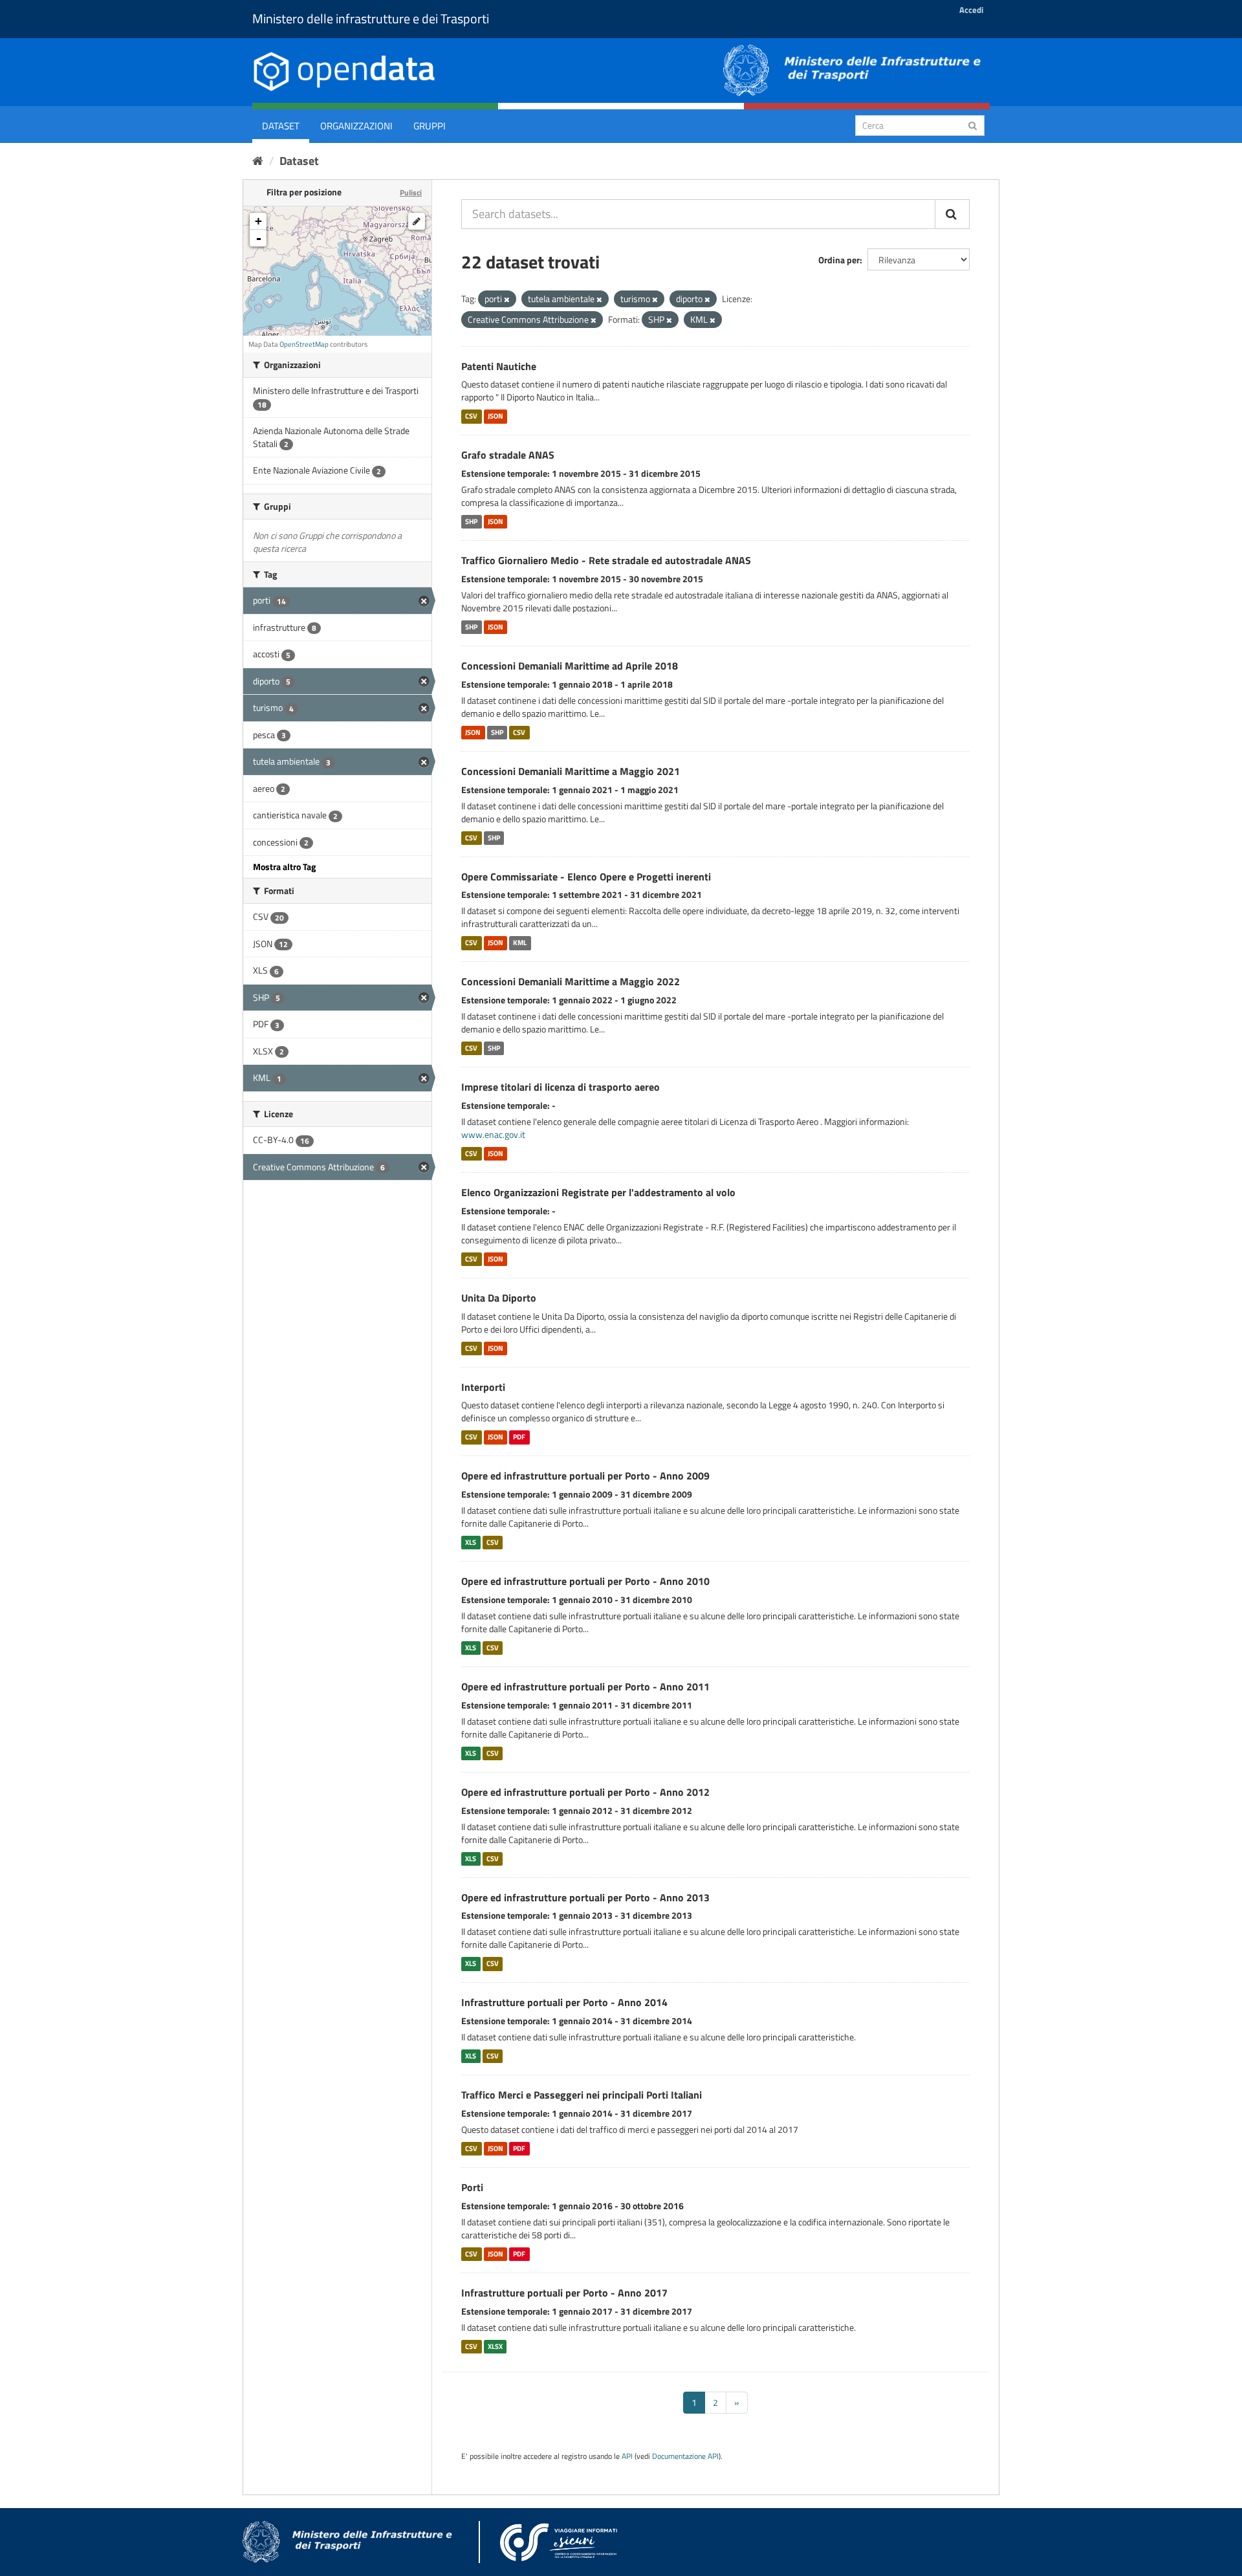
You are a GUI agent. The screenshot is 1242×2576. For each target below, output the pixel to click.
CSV (471, 416)
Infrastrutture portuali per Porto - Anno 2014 (564, 2002)
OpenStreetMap (304, 344)
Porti (472, 2187)
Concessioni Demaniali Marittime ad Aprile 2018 (570, 666)
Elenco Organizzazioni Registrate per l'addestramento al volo (598, 1192)
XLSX (495, 2346)
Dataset (281, 126)
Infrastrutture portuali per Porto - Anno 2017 (564, 2293)
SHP (471, 521)
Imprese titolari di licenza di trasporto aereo (561, 1087)
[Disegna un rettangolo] (417, 221)
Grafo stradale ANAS (508, 455)
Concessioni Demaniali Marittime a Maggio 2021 (571, 771)
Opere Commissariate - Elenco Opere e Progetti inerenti (586, 877)
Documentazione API (685, 2456)
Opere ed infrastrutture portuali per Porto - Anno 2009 (585, 1476)
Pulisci (411, 192)
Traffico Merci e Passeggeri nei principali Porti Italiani (582, 2095)
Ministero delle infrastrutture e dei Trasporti (371, 18)
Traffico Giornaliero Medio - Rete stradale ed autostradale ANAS (606, 560)
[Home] (258, 161)
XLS (471, 1542)
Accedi (971, 10)
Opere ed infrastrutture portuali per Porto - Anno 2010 (585, 1581)
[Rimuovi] (507, 300)
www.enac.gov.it (493, 1134)
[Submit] (973, 125)
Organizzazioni (356, 126)
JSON (496, 416)
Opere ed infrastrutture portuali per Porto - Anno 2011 (585, 1686)
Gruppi (430, 126)
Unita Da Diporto (499, 1298)
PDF (519, 1437)
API (627, 2456)
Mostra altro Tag (284, 867)
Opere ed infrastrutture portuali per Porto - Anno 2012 (585, 1792)
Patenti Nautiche (499, 366)
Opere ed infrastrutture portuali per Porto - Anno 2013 (585, 1897)
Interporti (483, 1387)
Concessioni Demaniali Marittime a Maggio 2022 (571, 981)
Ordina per (839, 260)
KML (520, 943)
